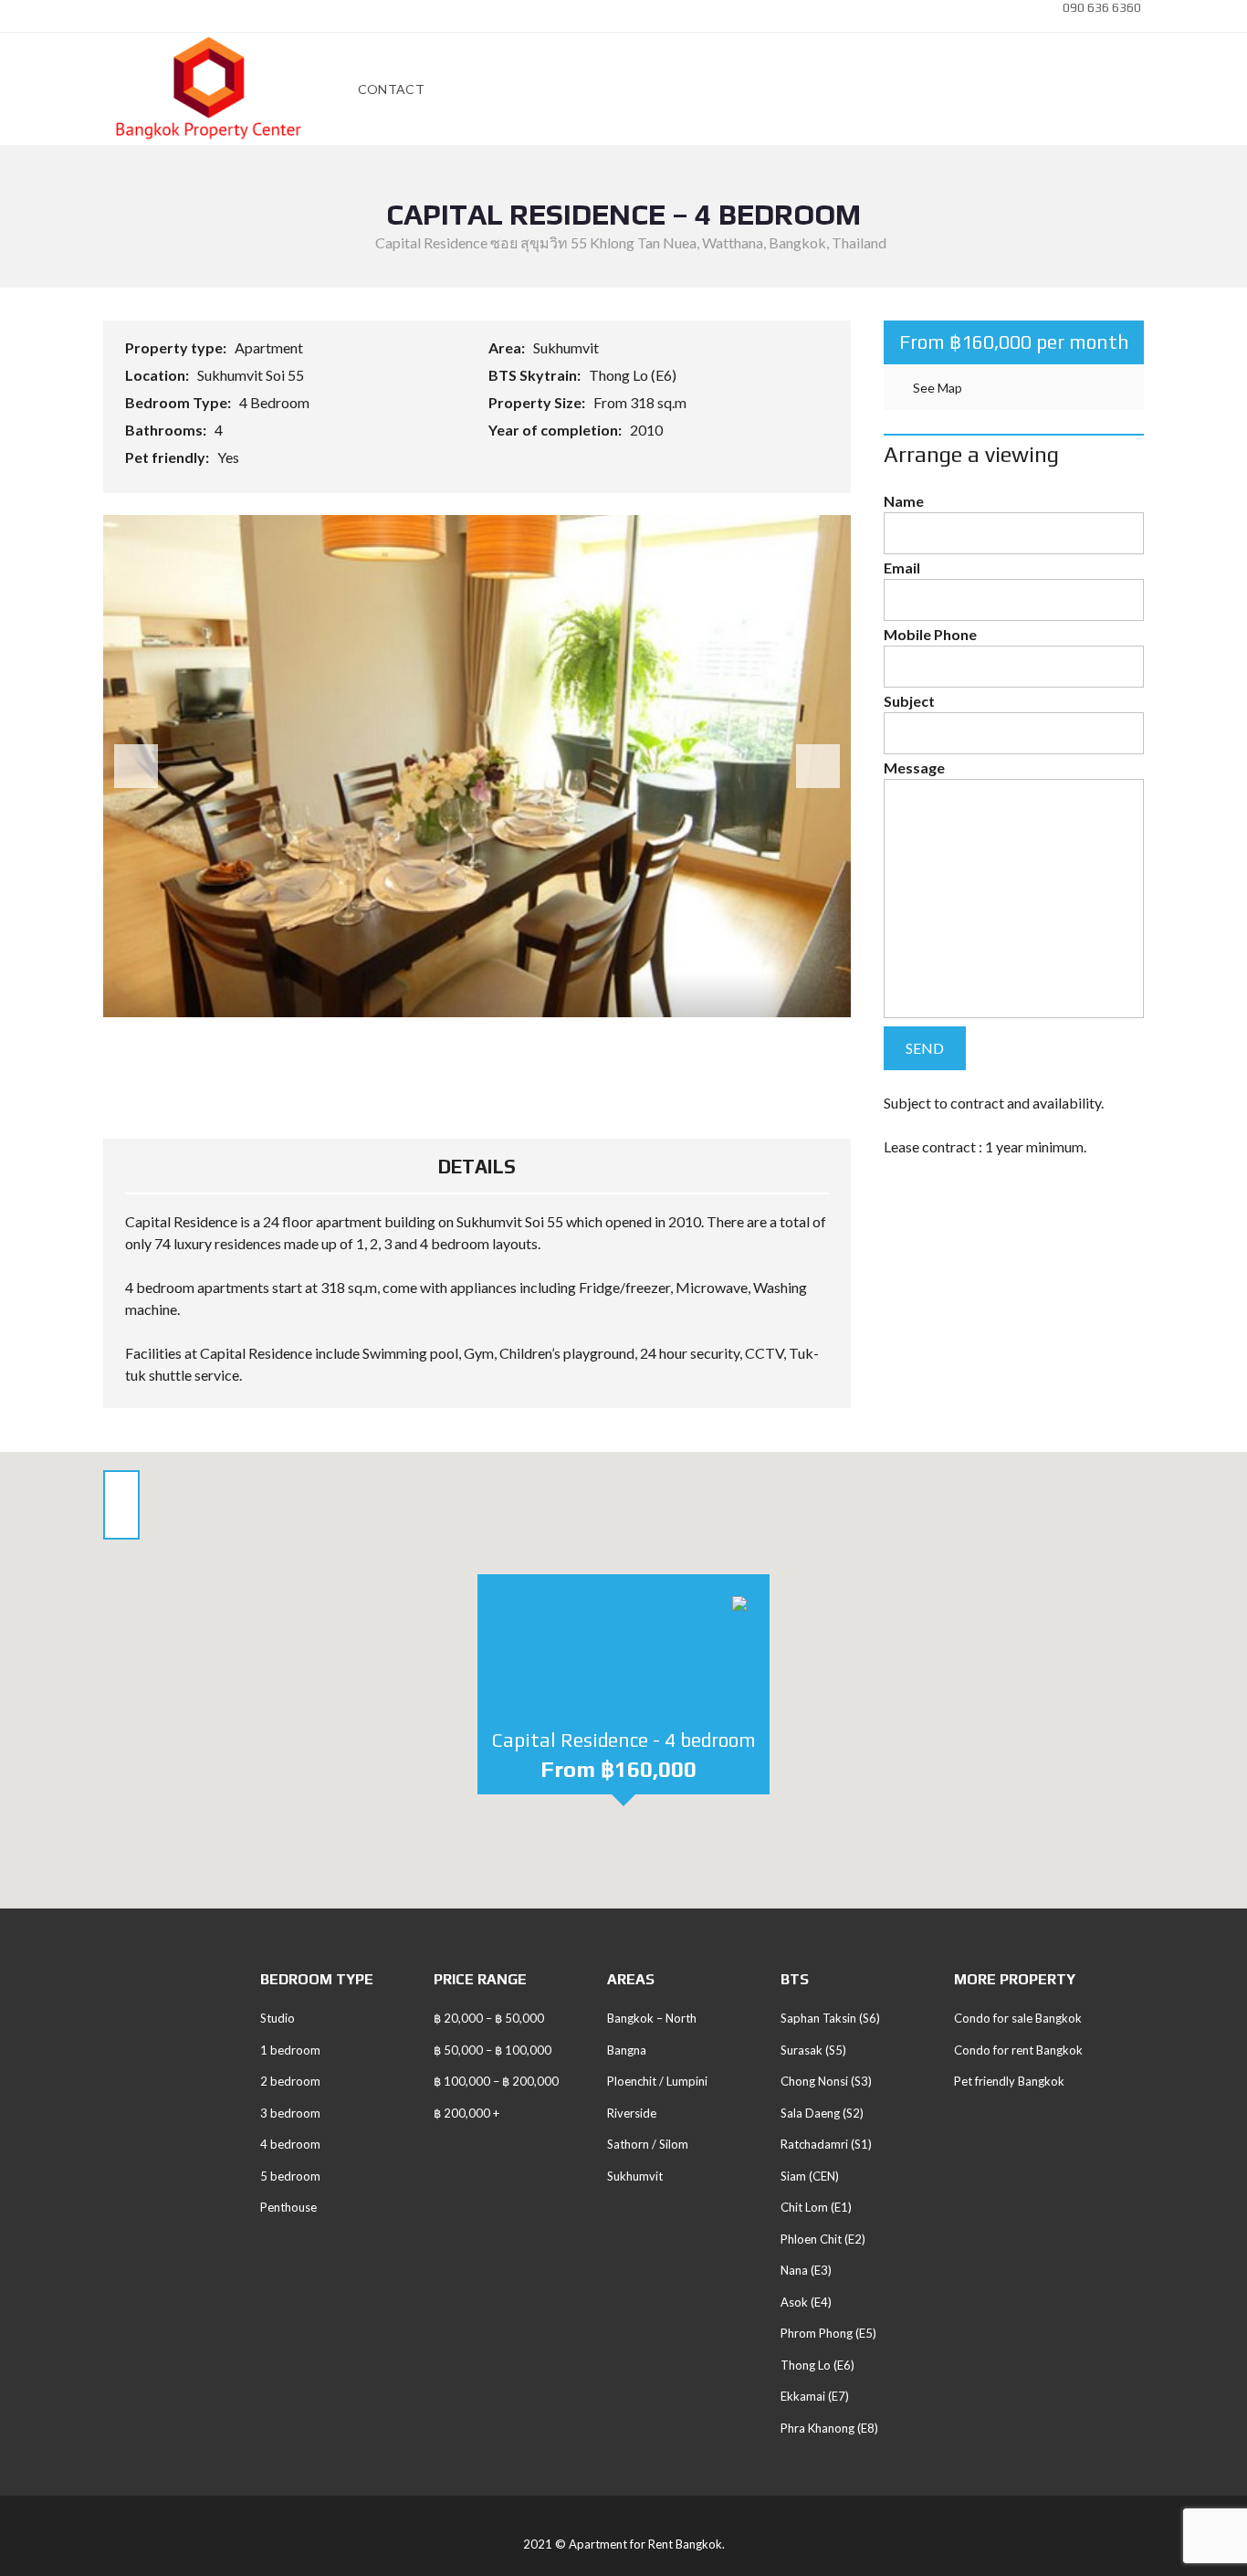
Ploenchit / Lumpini (657, 2081)
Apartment (270, 347)
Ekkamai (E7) (815, 2396)
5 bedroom (290, 2176)
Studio (278, 2018)
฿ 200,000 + (466, 2113)
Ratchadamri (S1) (826, 2144)
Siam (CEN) (810, 2176)
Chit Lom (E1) (816, 2207)
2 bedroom (290, 2081)
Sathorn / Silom (648, 2144)
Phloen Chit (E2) (823, 2239)
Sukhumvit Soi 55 (252, 375)
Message (914, 768)
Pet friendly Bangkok (1009, 2081)
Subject (909, 701)
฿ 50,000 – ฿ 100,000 (493, 2050)
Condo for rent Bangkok (1018, 2050)
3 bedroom (290, 2113)
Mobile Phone (930, 634)
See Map (936, 388)
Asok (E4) (806, 2302)
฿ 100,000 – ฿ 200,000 (496, 2081)
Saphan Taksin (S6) (830, 2018)
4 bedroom (290, 2144)
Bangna (627, 2050)
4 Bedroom (276, 402)
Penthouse (288, 2207)
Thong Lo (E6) (634, 375)
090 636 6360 (1100, 7)
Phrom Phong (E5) (828, 2333)
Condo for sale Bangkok (1018, 2018)
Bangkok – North (652, 2018)
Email (902, 568)
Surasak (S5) (813, 2050)
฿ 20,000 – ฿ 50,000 (489, 2018)
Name (904, 501)
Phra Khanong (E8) (829, 2428)
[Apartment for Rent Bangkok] (209, 89)
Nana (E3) (806, 2270)
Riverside (632, 2113)
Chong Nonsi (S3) (826, 2081)
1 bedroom (290, 2050)
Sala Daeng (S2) (822, 2113)
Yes (230, 457)
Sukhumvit (567, 347)
